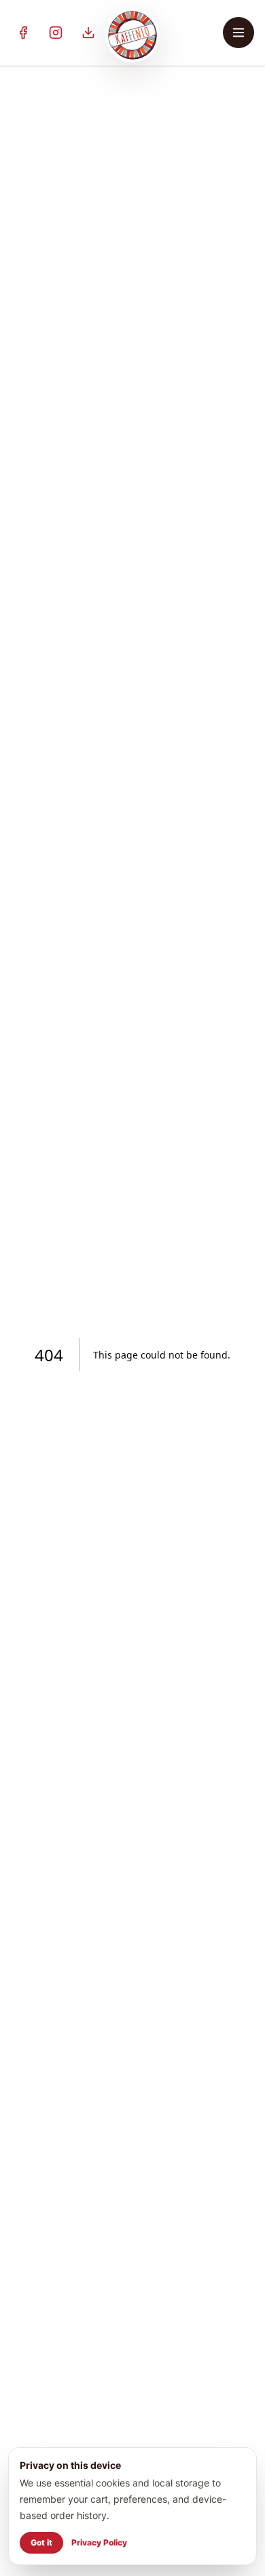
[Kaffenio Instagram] (56, 33)
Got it (41, 2542)
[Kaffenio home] (132, 35)
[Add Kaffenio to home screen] (88, 33)
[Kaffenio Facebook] (23, 33)
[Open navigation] (238, 33)
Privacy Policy (99, 2542)
